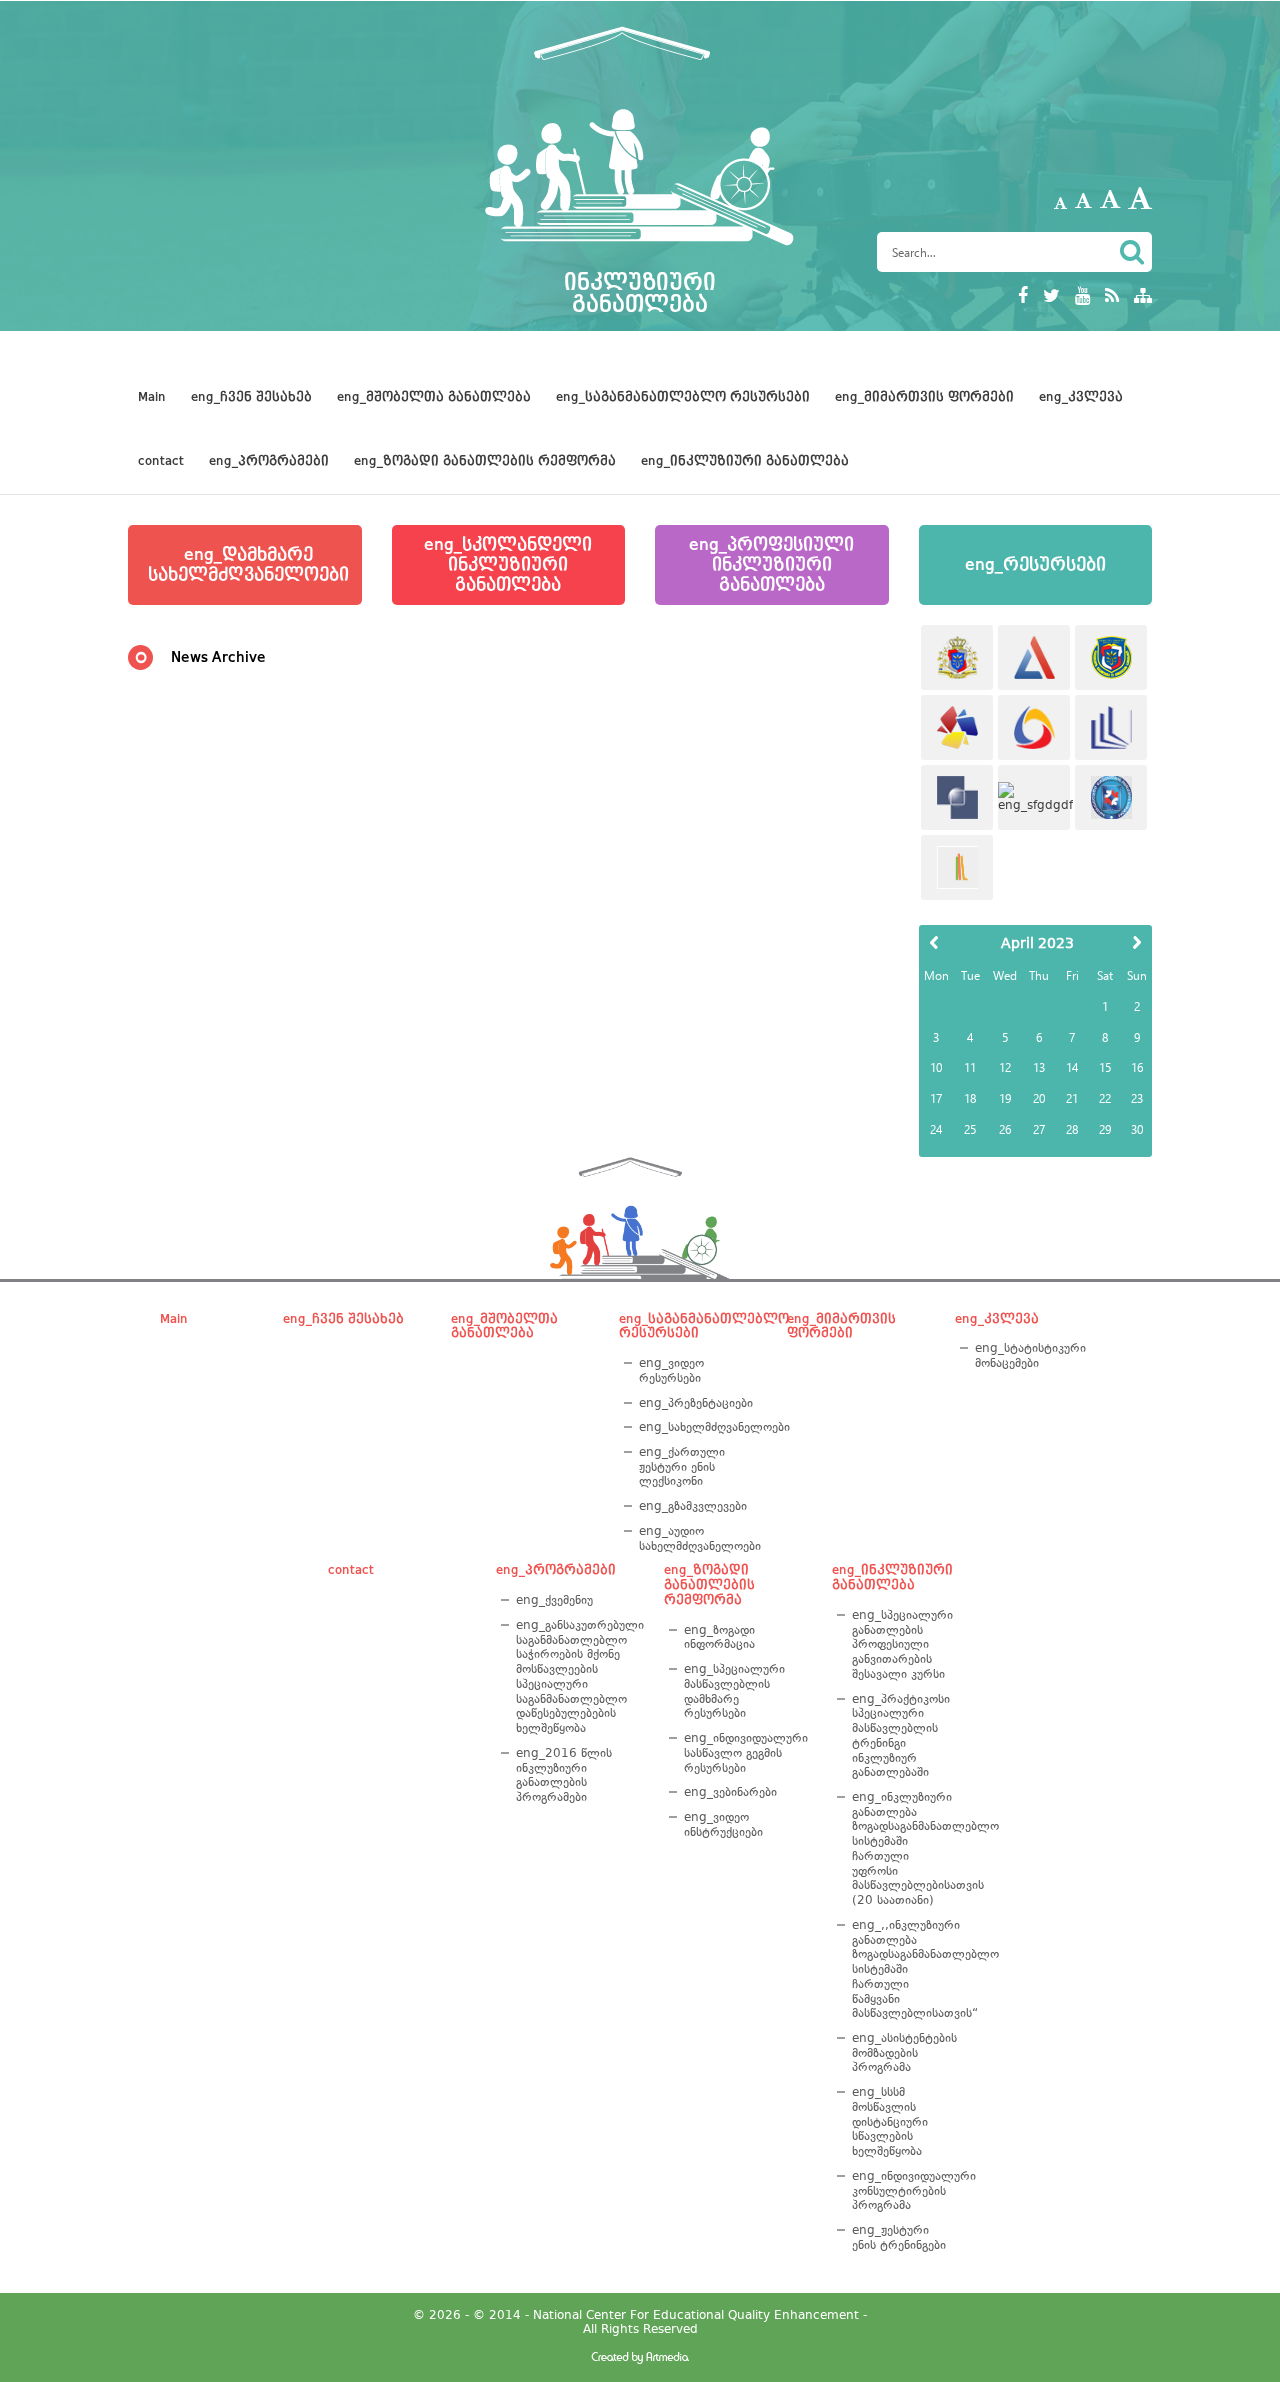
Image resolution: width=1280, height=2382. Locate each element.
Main (152, 397)
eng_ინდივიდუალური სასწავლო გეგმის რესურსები (741, 1752)
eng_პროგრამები (269, 461)
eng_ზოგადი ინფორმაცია (719, 1637)
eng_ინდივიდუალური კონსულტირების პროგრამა (902, 2190)
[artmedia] (640, 2359)
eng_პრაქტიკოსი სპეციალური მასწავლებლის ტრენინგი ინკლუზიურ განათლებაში (901, 1736)
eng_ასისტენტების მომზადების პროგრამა (902, 2052)
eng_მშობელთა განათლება (434, 397)
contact (161, 461)
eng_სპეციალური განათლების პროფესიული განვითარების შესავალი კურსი (902, 1644)
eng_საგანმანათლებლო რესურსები (683, 397)
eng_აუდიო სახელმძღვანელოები (696, 1538)
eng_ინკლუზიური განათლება (745, 461)
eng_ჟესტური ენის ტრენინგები (899, 2237)
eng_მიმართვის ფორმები (924, 397)
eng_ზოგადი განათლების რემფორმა (485, 461)
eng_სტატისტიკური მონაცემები (1030, 1355)
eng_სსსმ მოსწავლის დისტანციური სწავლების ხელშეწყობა (890, 2121)
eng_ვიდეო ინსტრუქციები (723, 1824)
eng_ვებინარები (730, 1792)
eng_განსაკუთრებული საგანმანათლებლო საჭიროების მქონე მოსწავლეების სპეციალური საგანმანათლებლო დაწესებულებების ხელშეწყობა (573, 1676)
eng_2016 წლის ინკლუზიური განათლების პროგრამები (564, 1775)
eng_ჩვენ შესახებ (251, 397)
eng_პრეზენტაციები (696, 1403)
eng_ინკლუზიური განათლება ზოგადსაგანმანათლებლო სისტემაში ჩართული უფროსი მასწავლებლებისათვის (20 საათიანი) (902, 1848)
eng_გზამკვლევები (693, 1506)
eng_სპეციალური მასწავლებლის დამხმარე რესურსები (734, 1691)
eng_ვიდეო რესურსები (671, 1370)
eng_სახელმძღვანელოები (696, 1427)
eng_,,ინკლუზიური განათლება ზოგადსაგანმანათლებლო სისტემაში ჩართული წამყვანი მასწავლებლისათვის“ (902, 1969)
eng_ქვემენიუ (554, 1600)
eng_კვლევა (1081, 397)
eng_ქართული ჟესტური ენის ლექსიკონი (682, 1466)
